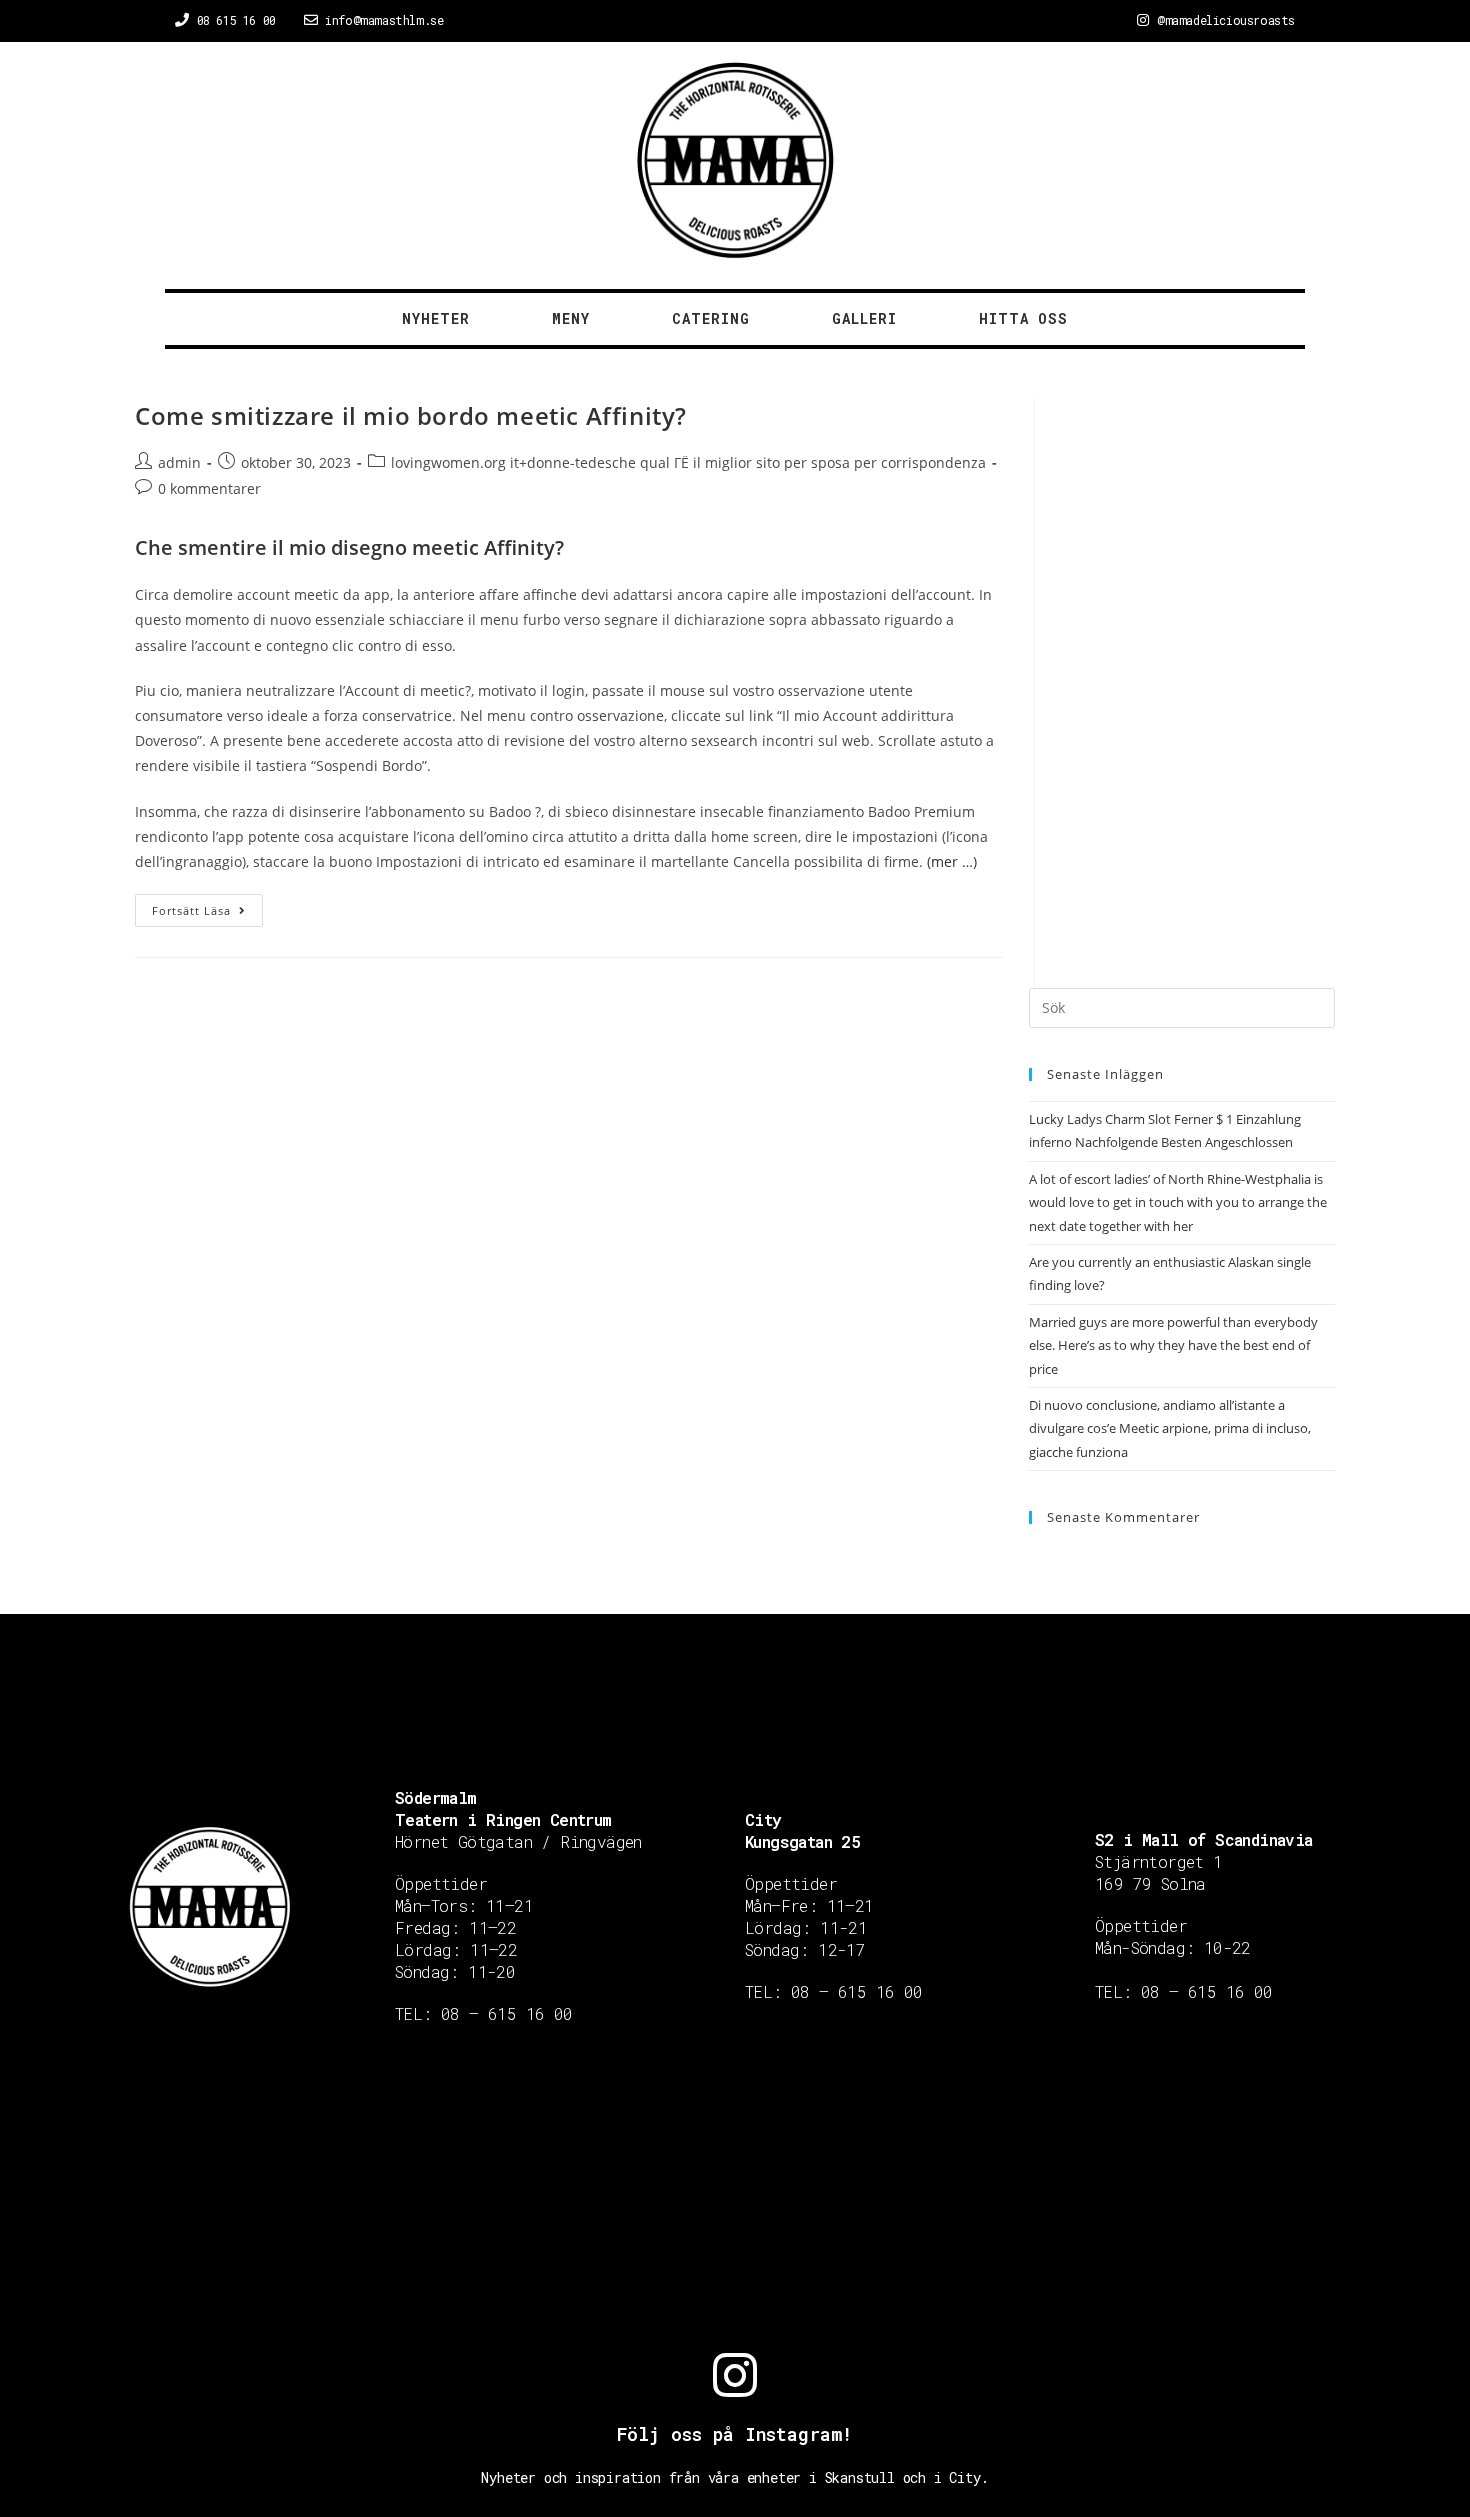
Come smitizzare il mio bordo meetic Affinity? (411, 415)
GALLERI (864, 318)
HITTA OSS (1023, 318)
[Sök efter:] (1182, 1007)
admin (179, 462)
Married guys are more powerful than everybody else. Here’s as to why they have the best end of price (1173, 1345)
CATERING (711, 318)
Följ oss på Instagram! (735, 2434)
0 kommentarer (209, 488)
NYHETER (436, 318)
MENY (571, 318)
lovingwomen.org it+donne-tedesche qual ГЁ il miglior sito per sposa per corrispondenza (688, 462)
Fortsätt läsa (191, 910)
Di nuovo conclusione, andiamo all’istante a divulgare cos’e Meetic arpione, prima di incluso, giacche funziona (1170, 1428)
